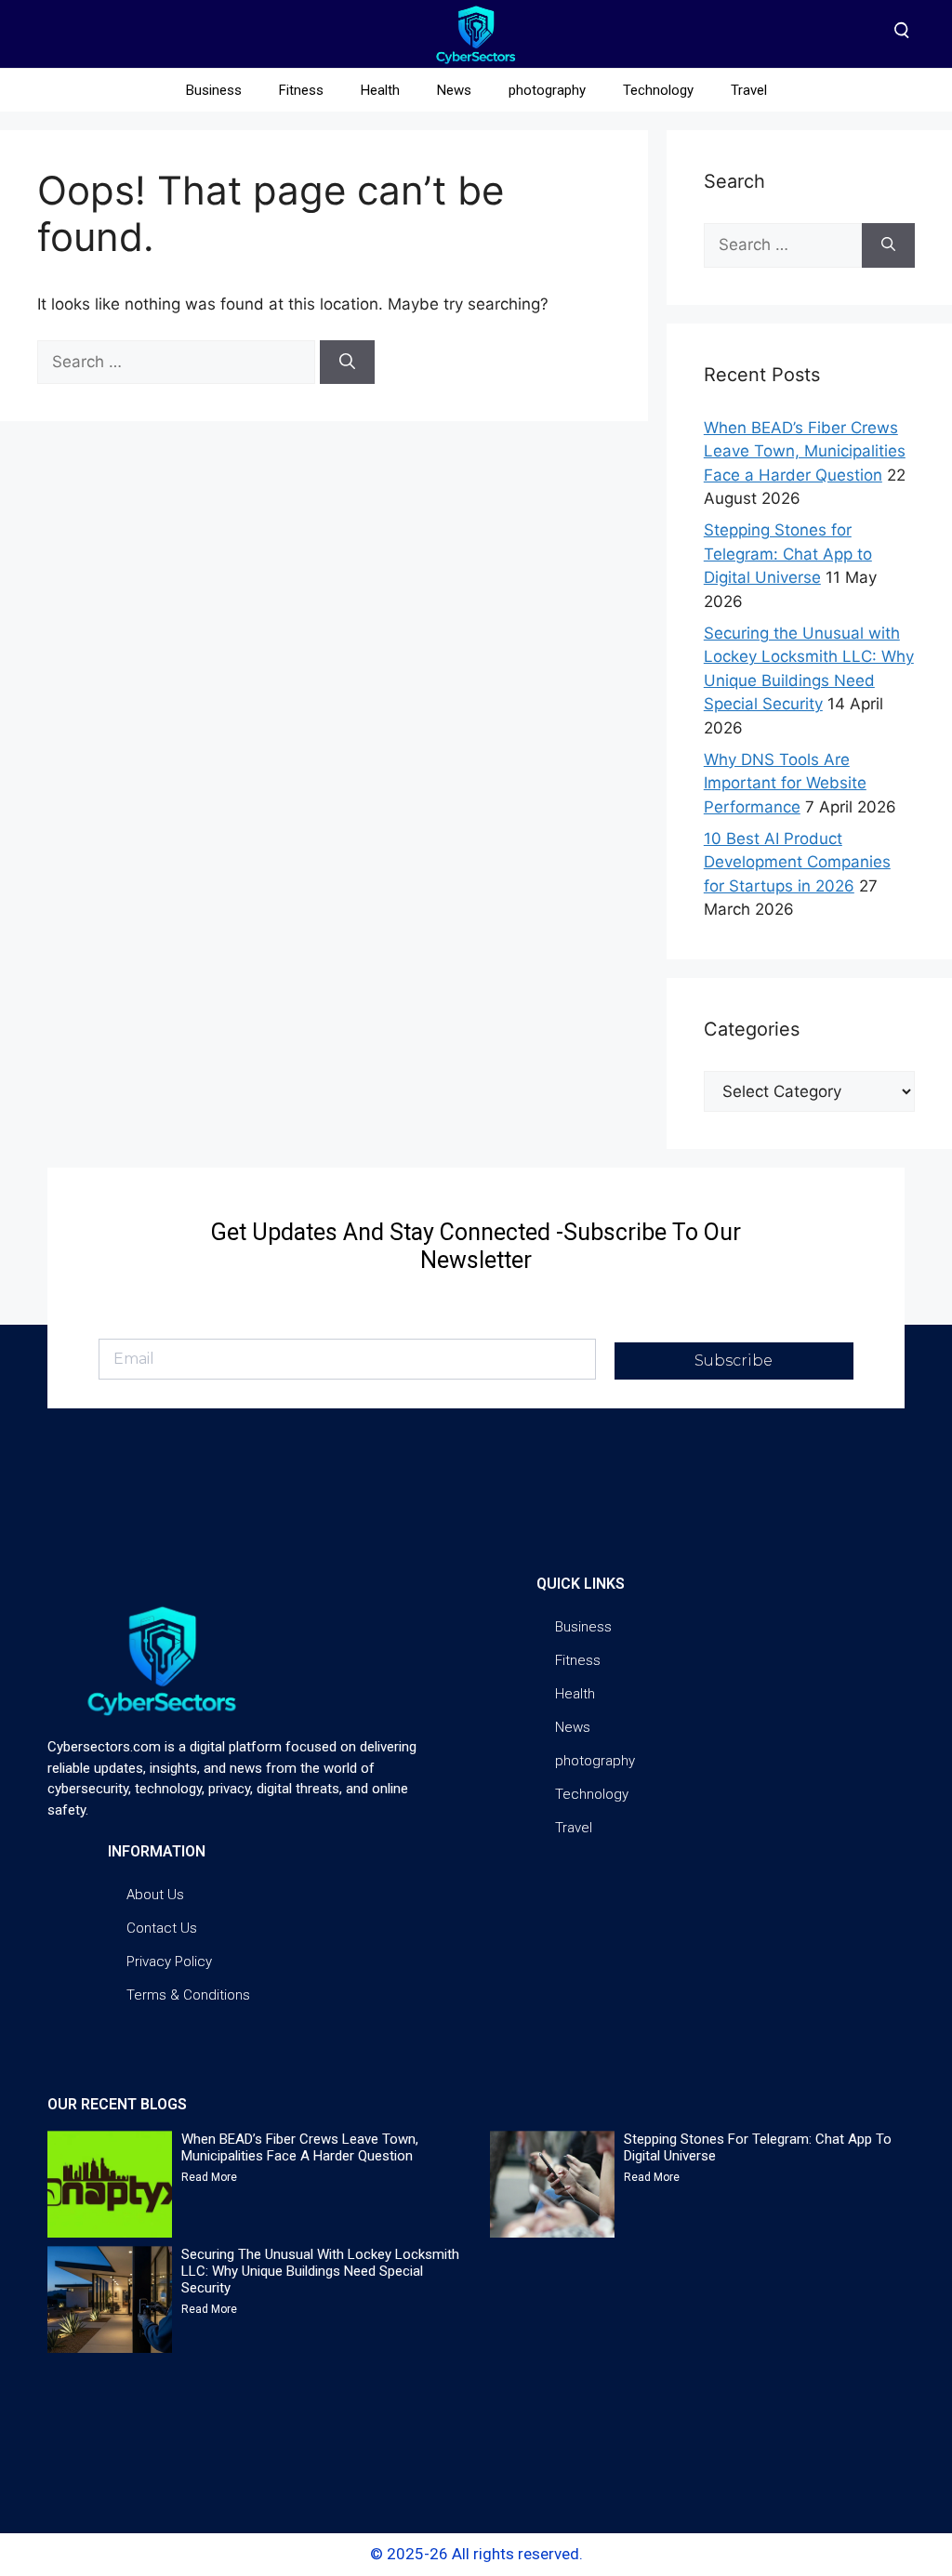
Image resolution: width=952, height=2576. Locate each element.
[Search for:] (178, 362)
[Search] (347, 363)
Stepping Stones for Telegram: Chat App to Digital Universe (788, 554)
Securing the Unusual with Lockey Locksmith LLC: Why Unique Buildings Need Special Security (320, 2271)
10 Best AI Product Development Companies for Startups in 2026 (797, 862)
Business (214, 90)
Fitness (301, 90)
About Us (155, 1895)
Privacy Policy (169, 1962)
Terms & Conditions (188, 1995)
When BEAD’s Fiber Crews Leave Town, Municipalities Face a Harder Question (805, 451)
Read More (209, 2177)
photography (547, 90)
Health (380, 90)
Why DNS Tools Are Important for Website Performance (785, 783)
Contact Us (162, 1928)
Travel (749, 90)
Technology (658, 90)
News (454, 90)
